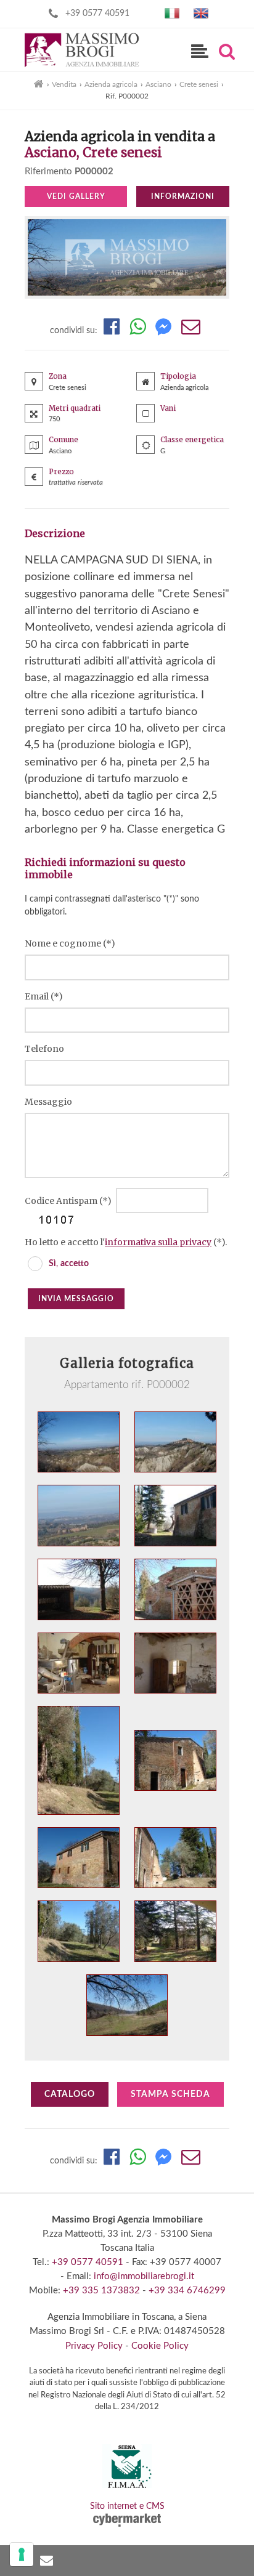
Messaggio (48, 1102)
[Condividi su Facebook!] (112, 331)
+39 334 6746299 (187, 2291)
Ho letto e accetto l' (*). (126, 1242)
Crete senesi (199, 84)
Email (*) (44, 996)
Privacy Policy (94, 2346)
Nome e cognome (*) (70, 943)
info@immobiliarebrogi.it (144, 2276)
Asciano (158, 84)
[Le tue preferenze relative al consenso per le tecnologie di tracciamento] (22, 2554)
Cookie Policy (160, 2346)
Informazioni (183, 196)
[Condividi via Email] (191, 331)
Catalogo (70, 2094)
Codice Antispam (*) (69, 1201)
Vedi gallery (76, 196)
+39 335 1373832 (101, 2291)
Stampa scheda (170, 2094)
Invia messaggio (76, 1299)
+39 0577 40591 (97, 14)
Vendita (64, 84)
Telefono (44, 1049)
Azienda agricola (111, 84)
